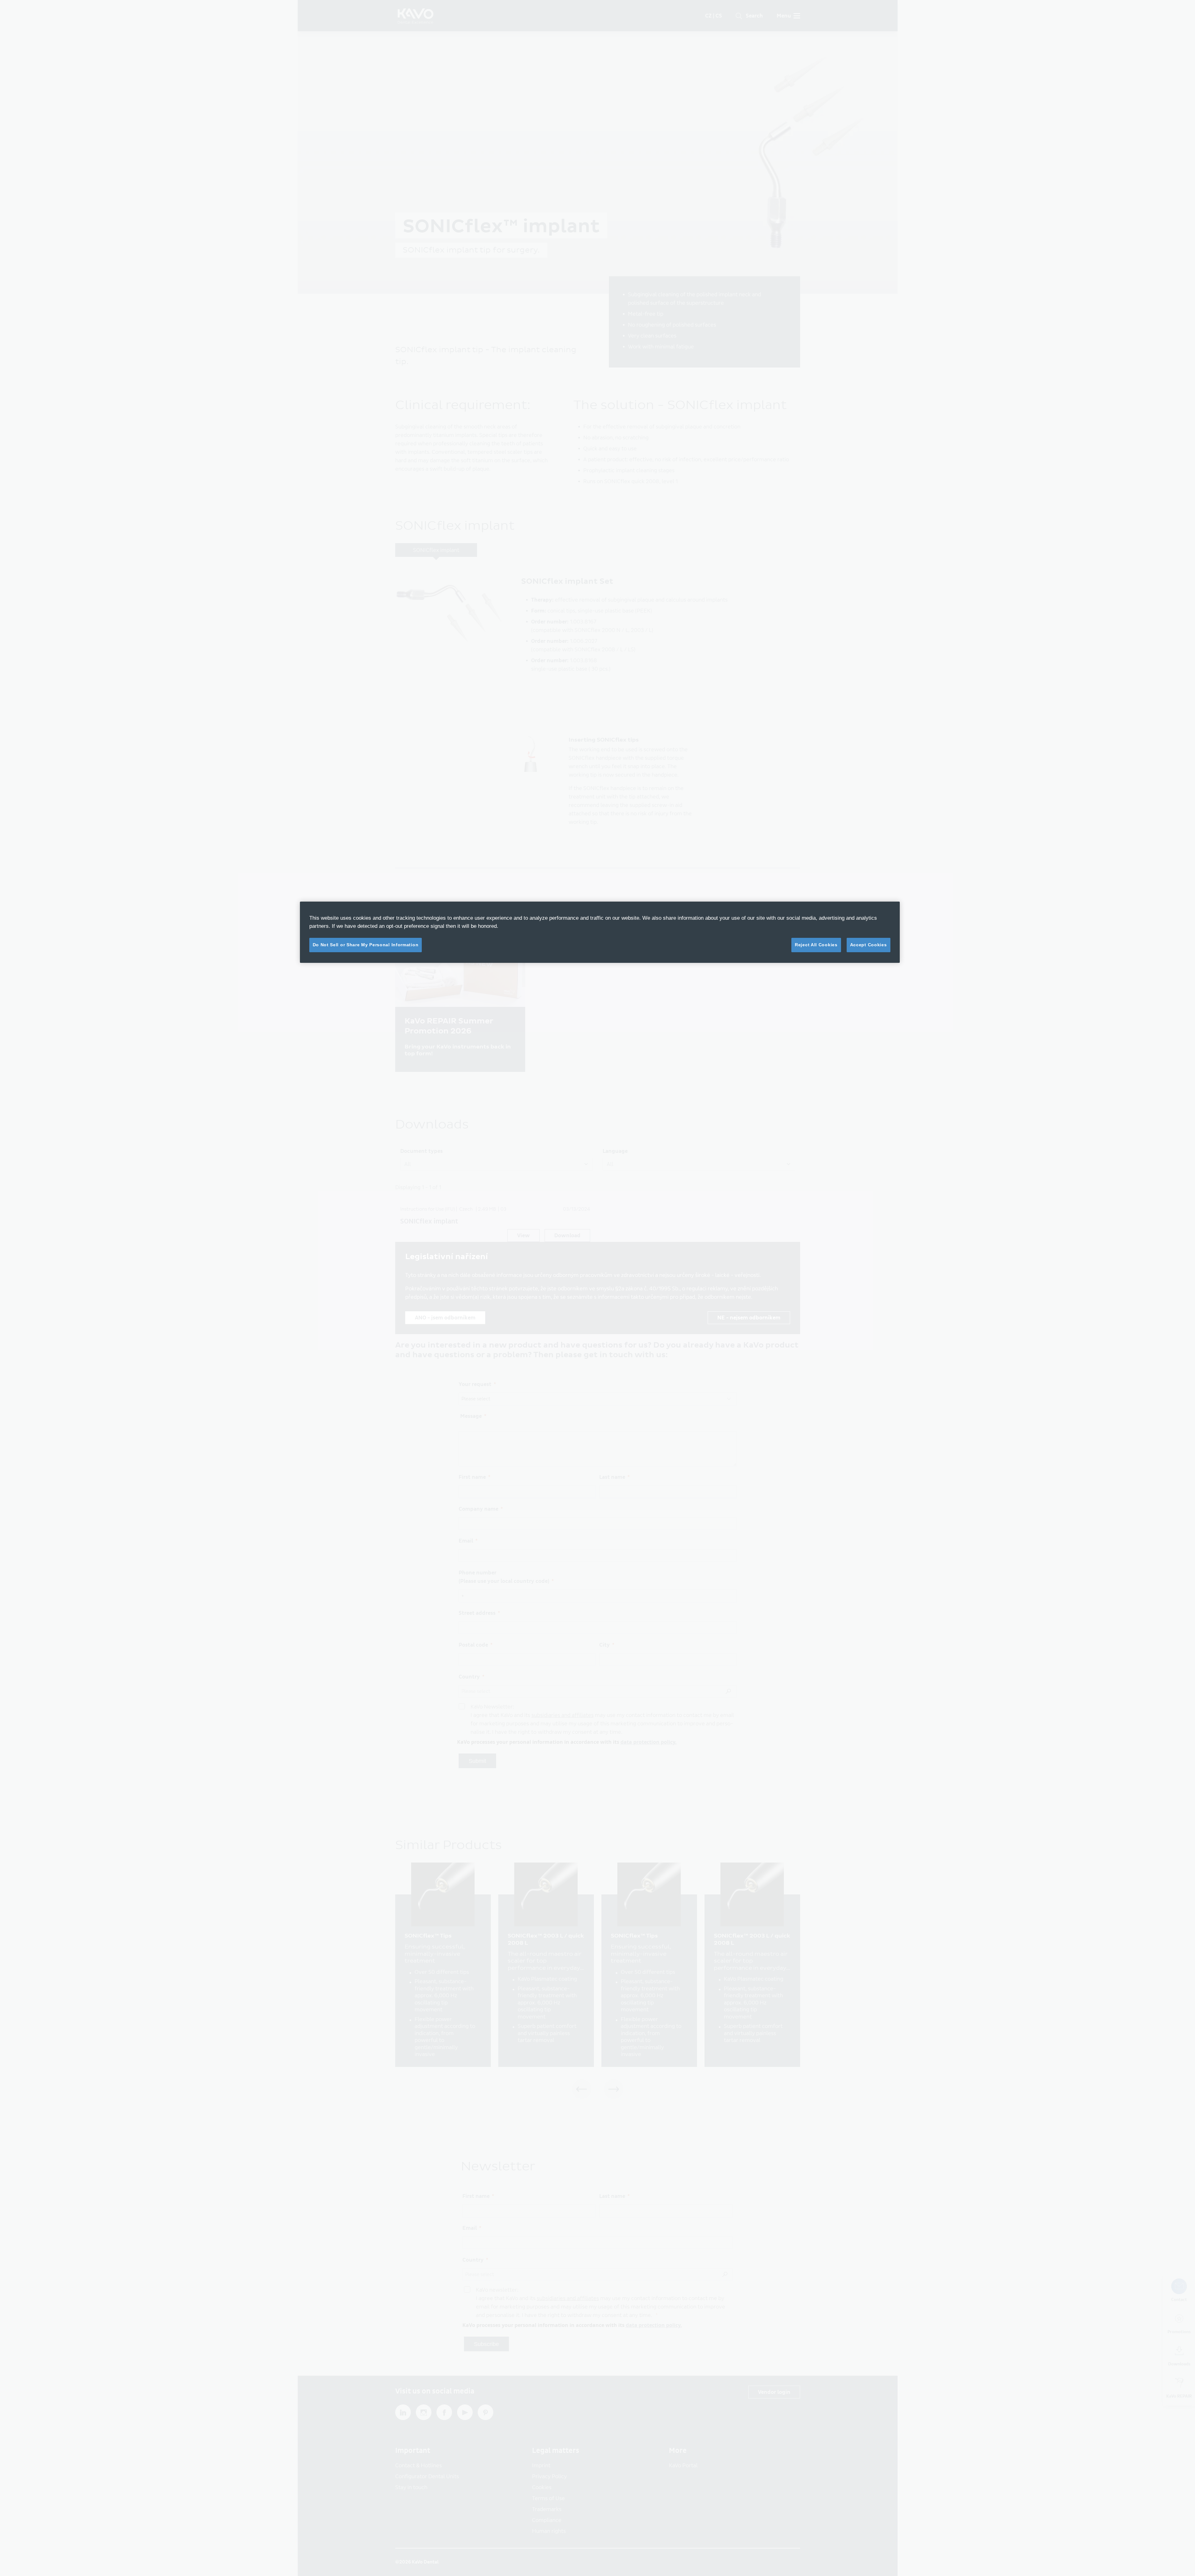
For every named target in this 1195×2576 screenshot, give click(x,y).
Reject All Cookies (816, 945)
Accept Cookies (869, 945)
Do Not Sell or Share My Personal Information (366, 945)
